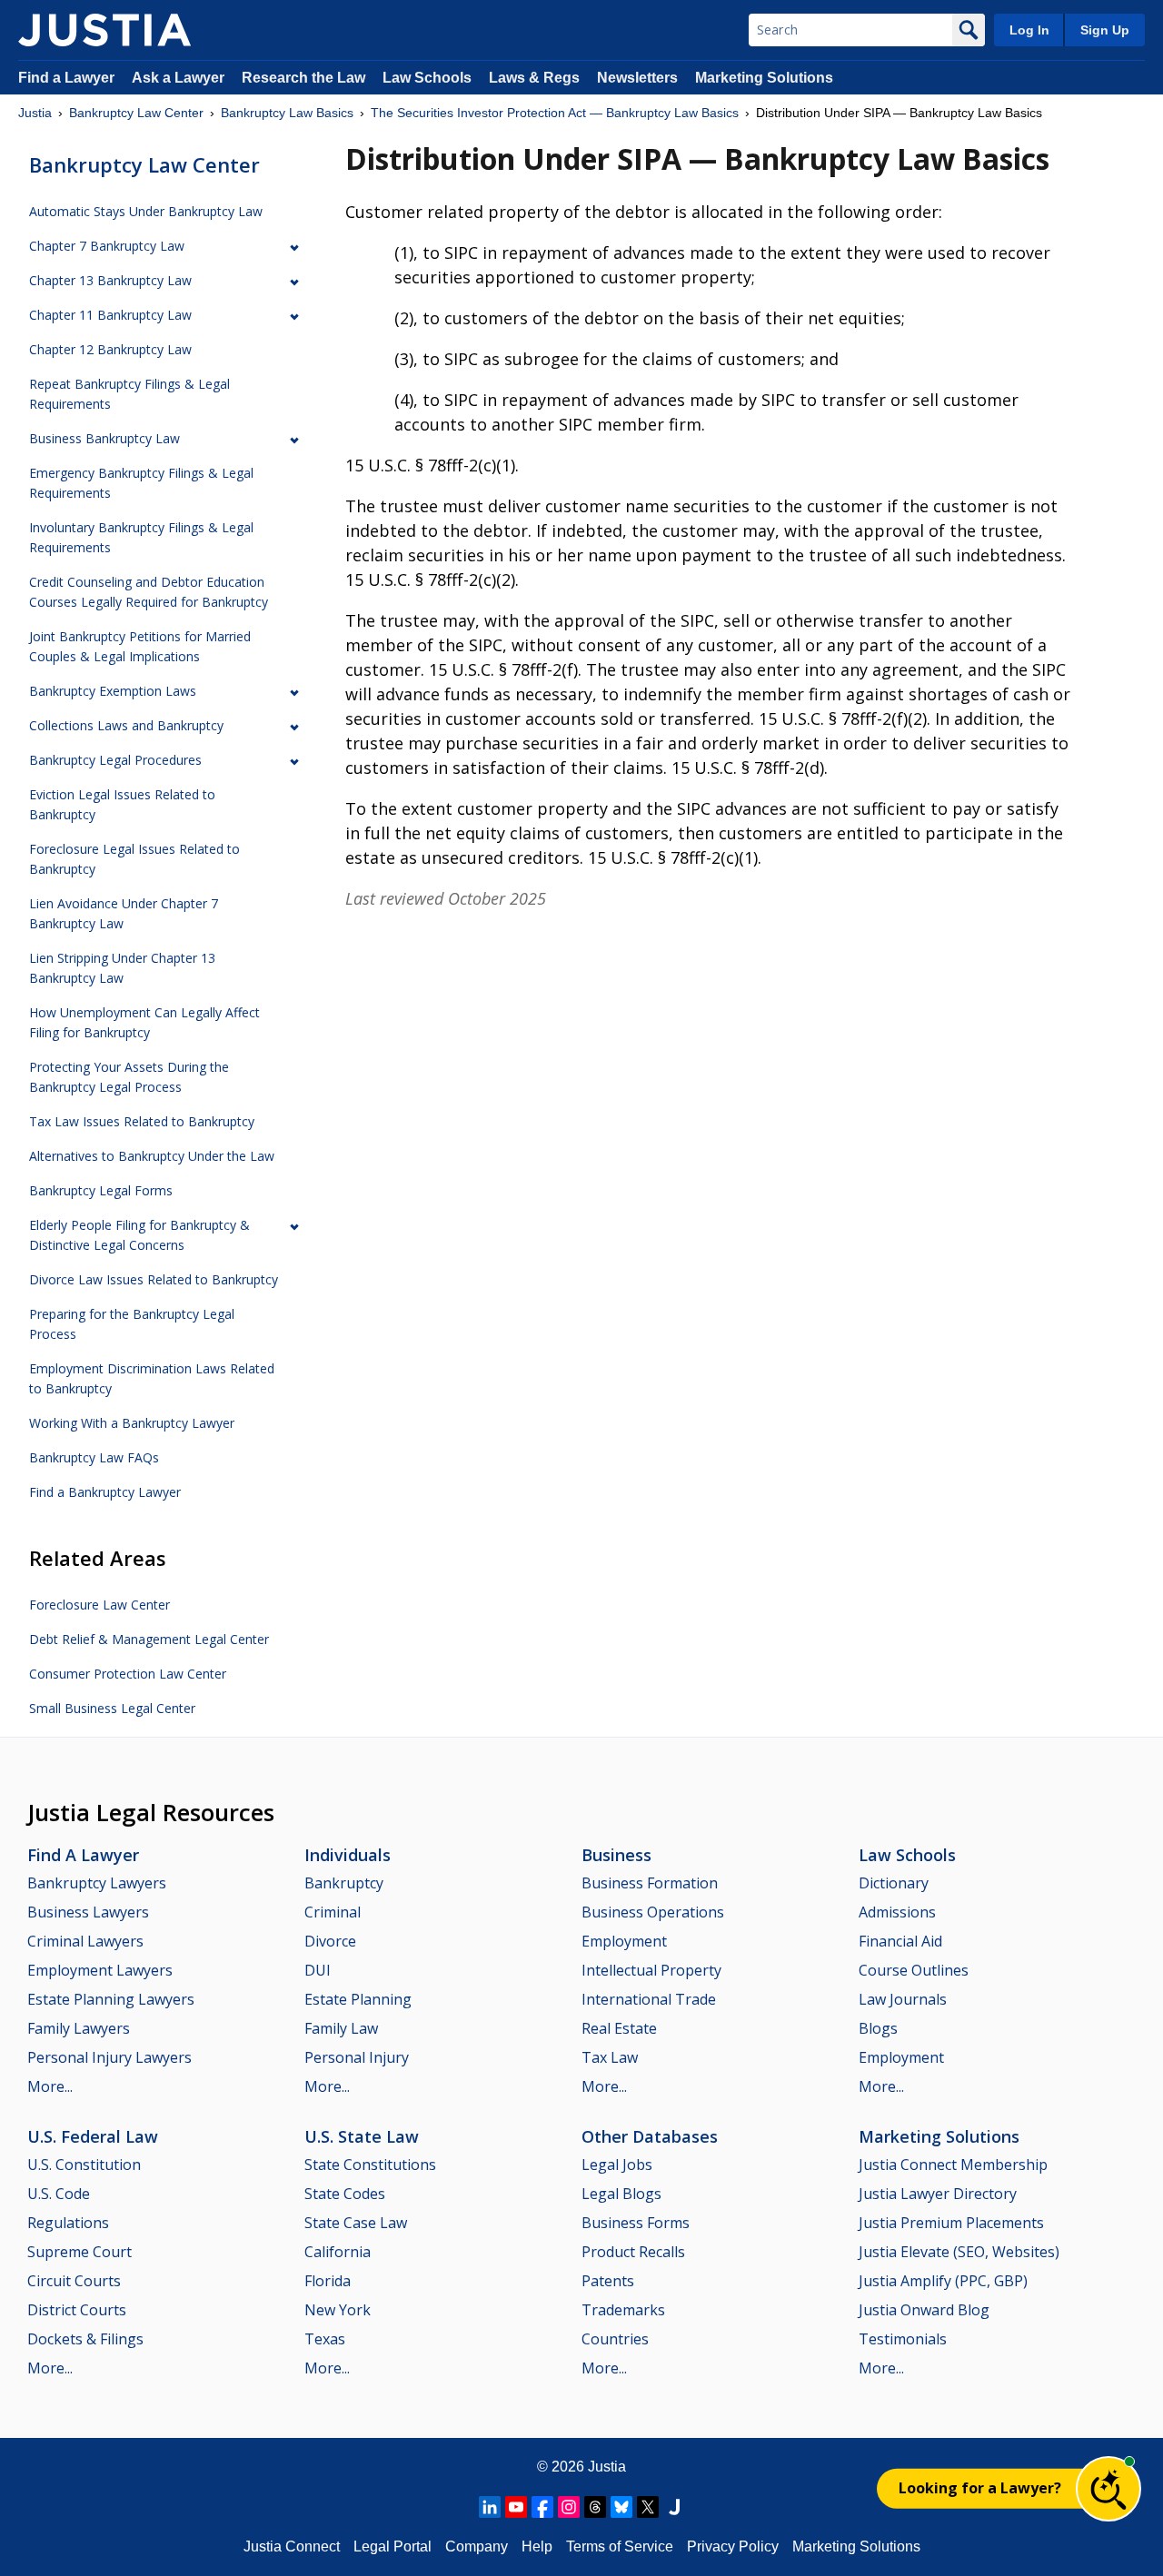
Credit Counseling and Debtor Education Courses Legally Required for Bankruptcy (149, 592)
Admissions (897, 1912)
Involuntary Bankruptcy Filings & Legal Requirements (141, 537)
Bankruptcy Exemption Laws (113, 691)
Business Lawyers (88, 1912)
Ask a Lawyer (180, 78)
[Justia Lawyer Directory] (674, 2507)
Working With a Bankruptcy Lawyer (132, 1423)
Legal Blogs (621, 2194)
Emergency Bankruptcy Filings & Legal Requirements (141, 483)
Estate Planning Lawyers (111, 1999)
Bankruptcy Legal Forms (101, 1190)
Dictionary (894, 1883)
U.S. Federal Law (93, 2136)
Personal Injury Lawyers (109, 2057)
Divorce (330, 1941)
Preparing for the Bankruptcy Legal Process (132, 1324)
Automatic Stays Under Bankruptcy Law (146, 211)
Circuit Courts (74, 2281)
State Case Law (356, 2223)
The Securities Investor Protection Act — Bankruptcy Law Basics (555, 113)
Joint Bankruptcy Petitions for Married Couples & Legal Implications (140, 646)
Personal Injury (357, 2057)
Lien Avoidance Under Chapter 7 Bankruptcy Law (124, 913)
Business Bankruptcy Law (104, 438)
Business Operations (653, 1912)
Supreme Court (80, 2252)
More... (50, 2086)
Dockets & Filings (85, 2339)
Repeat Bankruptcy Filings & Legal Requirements (129, 394)
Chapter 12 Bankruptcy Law (110, 349)
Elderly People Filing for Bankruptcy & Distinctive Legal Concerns (139, 1235)
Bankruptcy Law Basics (287, 113)
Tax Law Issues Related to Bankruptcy (142, 1121)
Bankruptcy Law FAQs (94, 1457)
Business (616, 1855)
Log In (1029, 30)
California (338, 2252)
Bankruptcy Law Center (136, 113)
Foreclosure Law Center (99, 1605)
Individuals (348, 1855)
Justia (35, 113)
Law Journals (903, 1999)
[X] (648, 2507)
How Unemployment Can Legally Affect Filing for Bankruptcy (144, 1022)
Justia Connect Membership (953, 2165)
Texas (325, 2339)
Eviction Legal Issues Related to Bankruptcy (122, 804)
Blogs (878, 2028)
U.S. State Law (362, 2136)
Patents (608, 2281)
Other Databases (650, 2136)
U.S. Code (59, 2194)
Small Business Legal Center (112, 1708)
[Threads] (595, 2507)
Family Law (341, 2028)
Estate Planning (358, 1999)
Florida (328, 2281)
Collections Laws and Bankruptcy (126, 725)
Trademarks (623, 2310)
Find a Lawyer (66, 78)
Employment (624, 1941)
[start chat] (1108, 2489)
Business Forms (636, 2223)
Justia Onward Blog (924, 2310)
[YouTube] (516, 2507)
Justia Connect (292, 2546)
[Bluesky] (621, 2507)
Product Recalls (633, 2252)
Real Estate (619, 2028)
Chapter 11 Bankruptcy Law (110, 315)
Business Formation (650, 1883)
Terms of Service (620, 2546)
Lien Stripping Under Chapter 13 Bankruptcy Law (122, 968)
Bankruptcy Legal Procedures (115, 760)
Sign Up (1105, 30)
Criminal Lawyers (85, 1941)
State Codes (345, 2194)
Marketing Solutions (764, 78)
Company (477, 2546)
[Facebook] (542, 2507)
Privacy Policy (733, 2546)
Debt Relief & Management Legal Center (149, 1639)
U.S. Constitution (84, 2165)
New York (338, 2310)
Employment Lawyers (100, 1970)
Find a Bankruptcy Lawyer (105, 1492)
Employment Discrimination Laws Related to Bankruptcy (152, 1378)
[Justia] (104, 30)
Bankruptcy (344, 1883)
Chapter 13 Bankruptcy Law (110, 280)
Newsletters (637, 78)
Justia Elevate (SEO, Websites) (959, 2252)
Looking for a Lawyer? (980, 2488)
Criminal (333, 1912)
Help (537, 2546)
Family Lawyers (79, 2028)
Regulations (68, 2223)
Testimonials (903, 2339)
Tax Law (610, 2057)
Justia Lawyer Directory (938, 2194)
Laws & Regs (534, 78)
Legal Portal (393, 2546)
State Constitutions (370, 2165)
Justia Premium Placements (951, 2223)
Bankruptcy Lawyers (97, 1883)
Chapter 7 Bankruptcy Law (107, 246)
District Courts (77, 2310)
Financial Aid (900, 1941)
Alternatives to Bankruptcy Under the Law (152, 1156)
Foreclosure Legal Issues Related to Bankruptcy (134, 859)
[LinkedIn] (490, 2507)
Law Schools (427, 78)
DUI (318, 1970)
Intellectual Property (651, 1970)
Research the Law (303, 78)
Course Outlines (914, 1970)
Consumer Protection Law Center (128, 1674)
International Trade (649, 1999)
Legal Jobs (617, 2165)
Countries (615, 2339)
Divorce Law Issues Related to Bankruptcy (154, 1279)
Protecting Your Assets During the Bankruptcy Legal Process (129, 1077)
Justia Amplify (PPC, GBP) (943, 2281)
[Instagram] (569, 2507)
